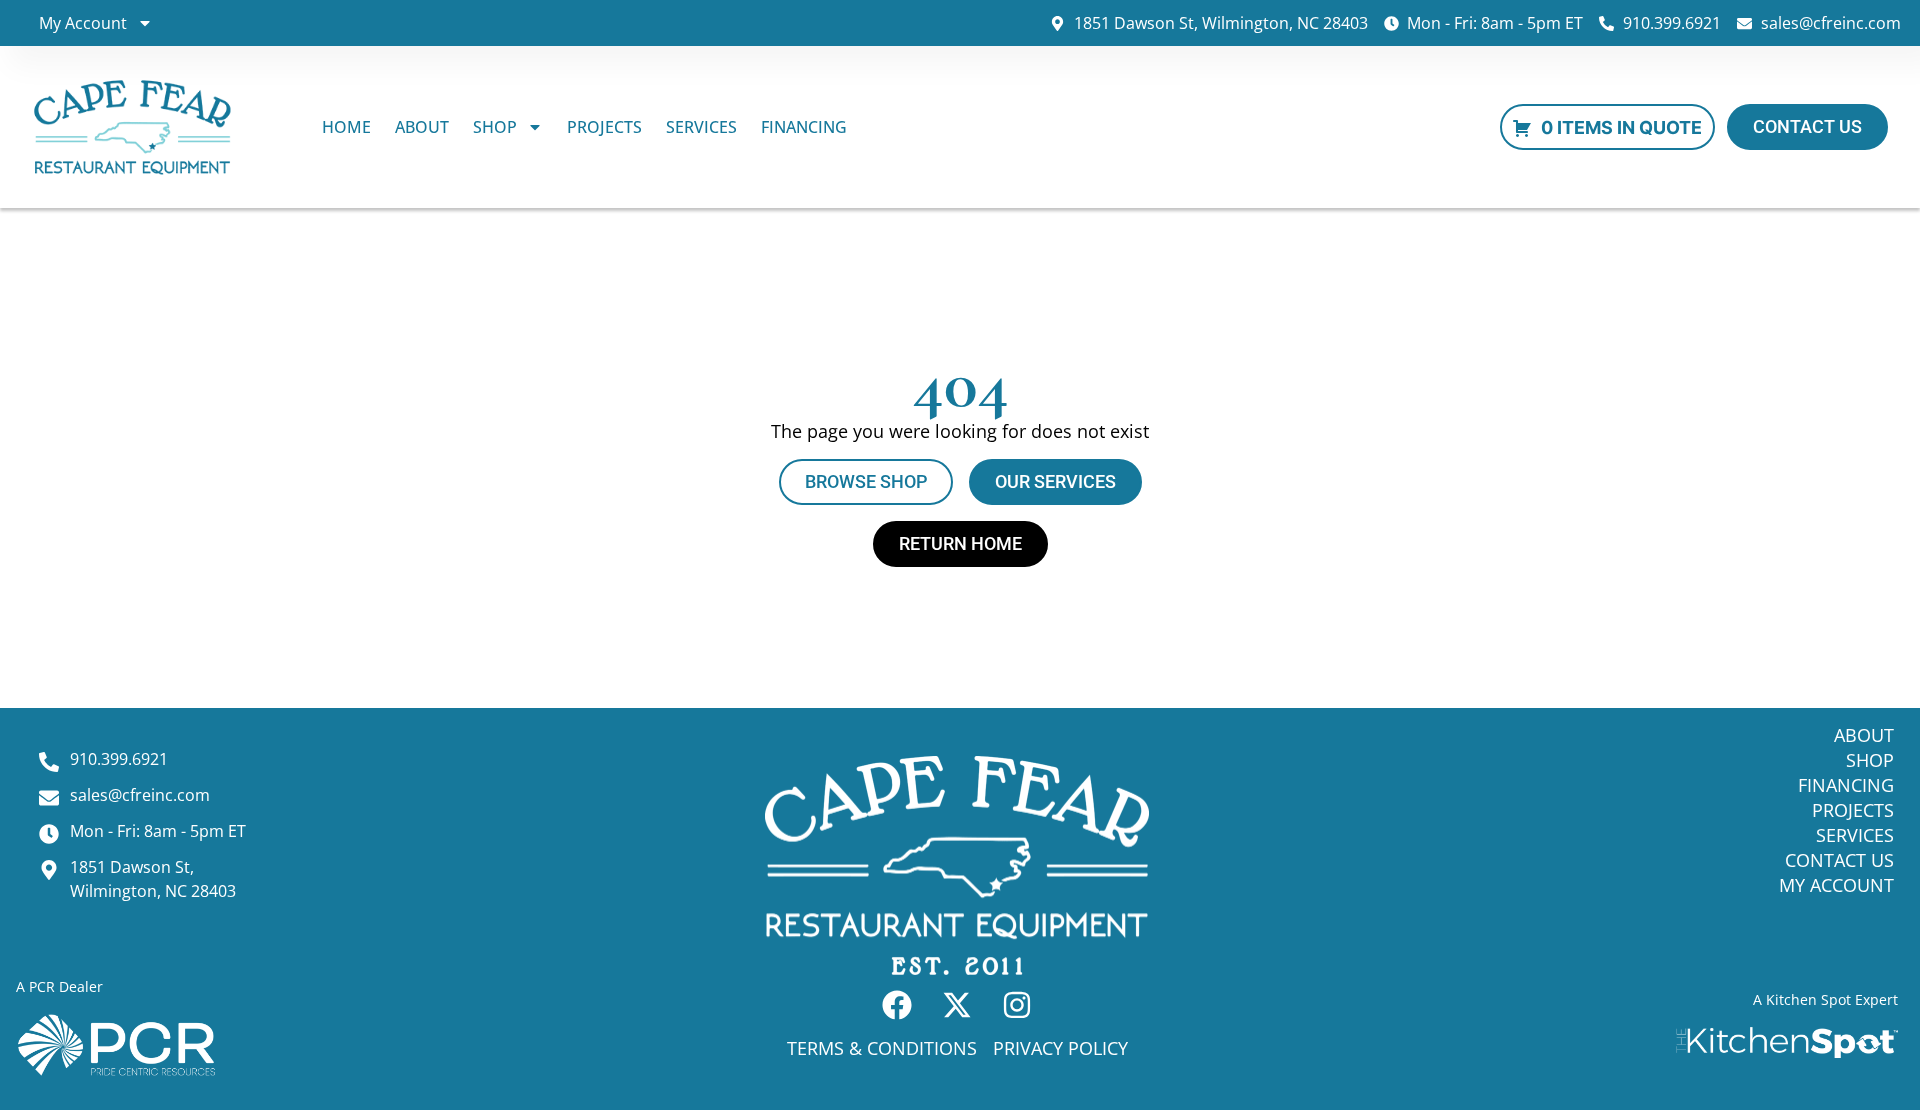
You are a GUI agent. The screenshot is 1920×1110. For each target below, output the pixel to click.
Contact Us (1839, 860)
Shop (495, 127)
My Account (83, 23)
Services (701, 127)
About (422, 127)
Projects (604, 127)
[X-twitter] (957, 1005)
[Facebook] (897, 1005)
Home (346, 127)
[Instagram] (1017, 1005)
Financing (804, 127)
